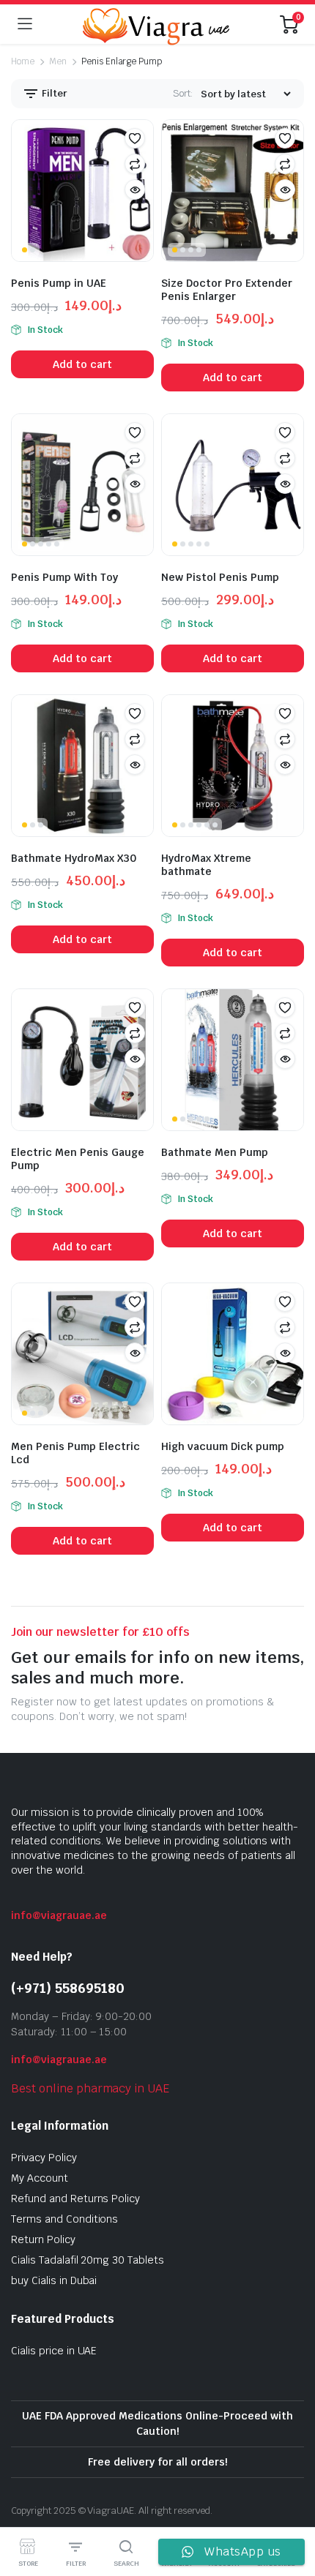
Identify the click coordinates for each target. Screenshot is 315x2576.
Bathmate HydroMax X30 (74, 858)
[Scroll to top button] (292, 2510)
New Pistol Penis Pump (220, 577)
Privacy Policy (44, 2158)
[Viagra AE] (156, 24)
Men (58, 61)
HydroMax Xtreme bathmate (206, 865)
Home (23, 61)
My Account (40, 2178)
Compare (135, 164)
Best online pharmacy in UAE (90, 2088)
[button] (135, 138)
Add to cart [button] (82, 364)
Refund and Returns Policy (75, 2198)
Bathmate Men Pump (215, 1152)
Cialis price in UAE (54, 2351)
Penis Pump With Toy (64, 577)
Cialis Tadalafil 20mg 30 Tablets (88, 2260)
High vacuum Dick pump (223, 1446)
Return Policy (43, 2239)
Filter (53, 93)
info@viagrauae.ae (59, 1915)
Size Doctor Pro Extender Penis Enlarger (227, 290)
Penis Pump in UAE (59, 283)
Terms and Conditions (64, 2219)
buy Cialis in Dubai (54, 2280)
